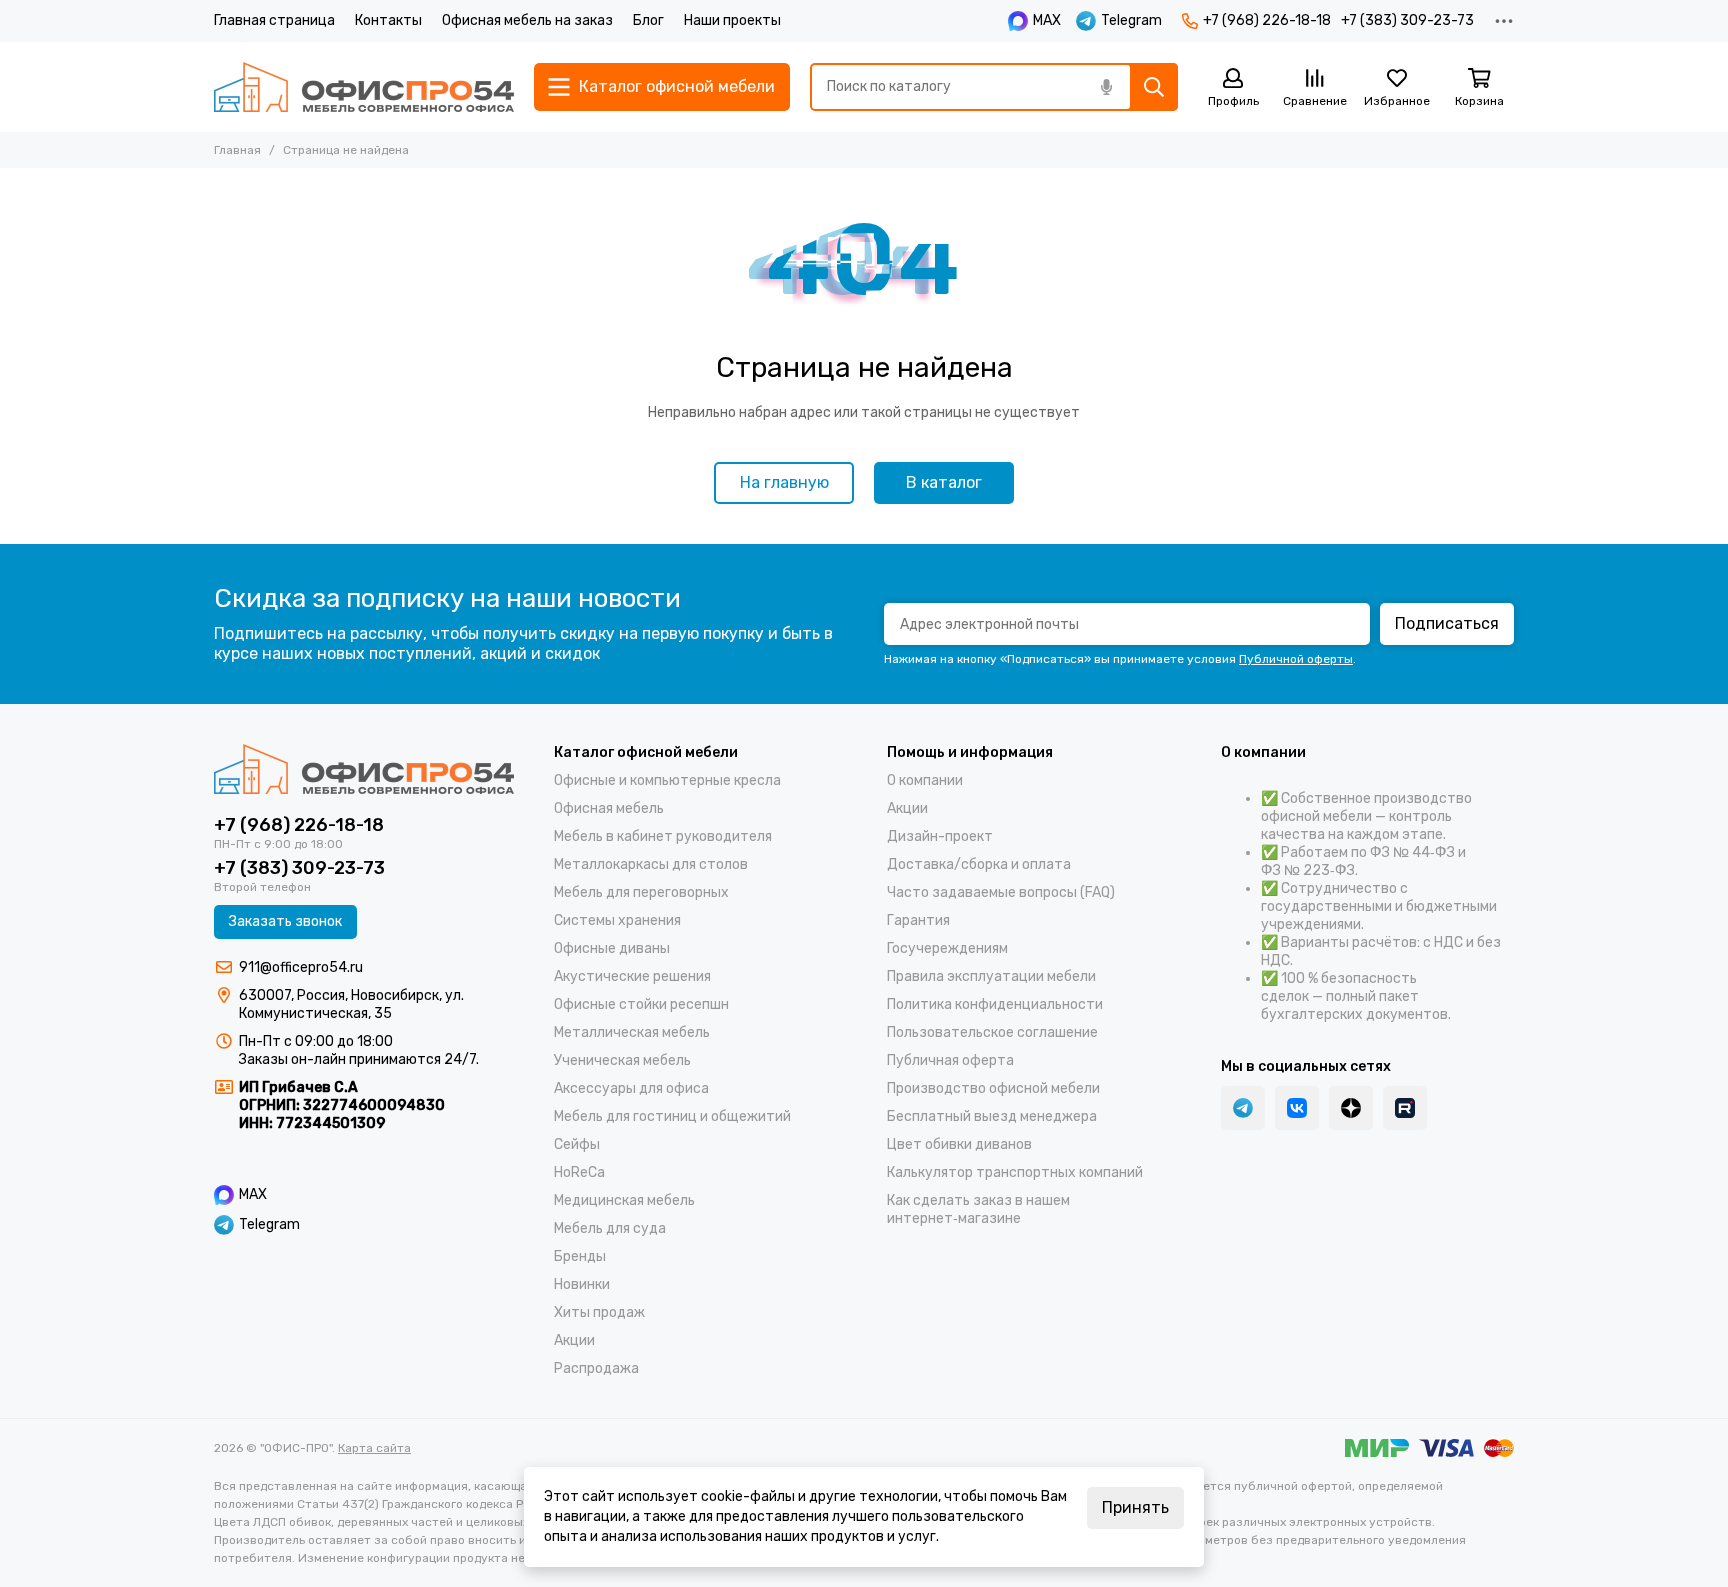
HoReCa (579, 1172)
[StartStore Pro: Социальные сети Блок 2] (1405, 1108)
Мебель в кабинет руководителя (663, 836)
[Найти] (1154, 87)
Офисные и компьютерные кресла (667, 780)
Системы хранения (617, 920)
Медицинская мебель (624, 1200)
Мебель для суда (610, 1228)
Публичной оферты (1296, 659)
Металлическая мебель (632, 1032)
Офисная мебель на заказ (527, 20)
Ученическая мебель (622, 1060)
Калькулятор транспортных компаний (1015, 1172)
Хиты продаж (599, 1312)
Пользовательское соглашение (992, 1032)
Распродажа (596, 1368)
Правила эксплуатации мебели (991, 976)
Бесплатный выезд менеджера (992, 1116)
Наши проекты (732, 20)
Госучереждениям (947, 948)
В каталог (944, 482)
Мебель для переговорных (641, 892)
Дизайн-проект (940, 836)
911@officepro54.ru (301, 967)
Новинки (582, 1284)
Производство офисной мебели (993, 1088)
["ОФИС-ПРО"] (364, 87)
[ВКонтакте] (1297, 1108)
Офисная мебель (609, 808)
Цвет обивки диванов (959, 1144)
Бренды (580, 1256)
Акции (574, 1340)
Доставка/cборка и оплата (979, 864)
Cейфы (577, 1144)
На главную (784, 482)
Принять (1135, 1507)
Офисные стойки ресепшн (641, 1004)
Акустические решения (632, 976)
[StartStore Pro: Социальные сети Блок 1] (1351, 1108)
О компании (925, 780)
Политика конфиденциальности (995, 1004)
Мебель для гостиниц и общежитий (672, 1116)
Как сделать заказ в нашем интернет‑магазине (978, 1209)
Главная (237, 150)
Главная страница (274, 20)
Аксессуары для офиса (631, 1088)
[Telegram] (1243, 1108)
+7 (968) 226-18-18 (1267, 20)
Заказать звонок (285, 921)
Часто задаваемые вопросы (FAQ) (1001, 892)
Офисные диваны (612, 948)
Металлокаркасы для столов (651, 864)
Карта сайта (374, 1448)
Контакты (388, 20)
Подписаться (1447, 623)
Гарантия (918, 920)
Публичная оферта (950, 1060)
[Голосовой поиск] (1106, 87)
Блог (648, 20)
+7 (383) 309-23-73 (1407, 20)
